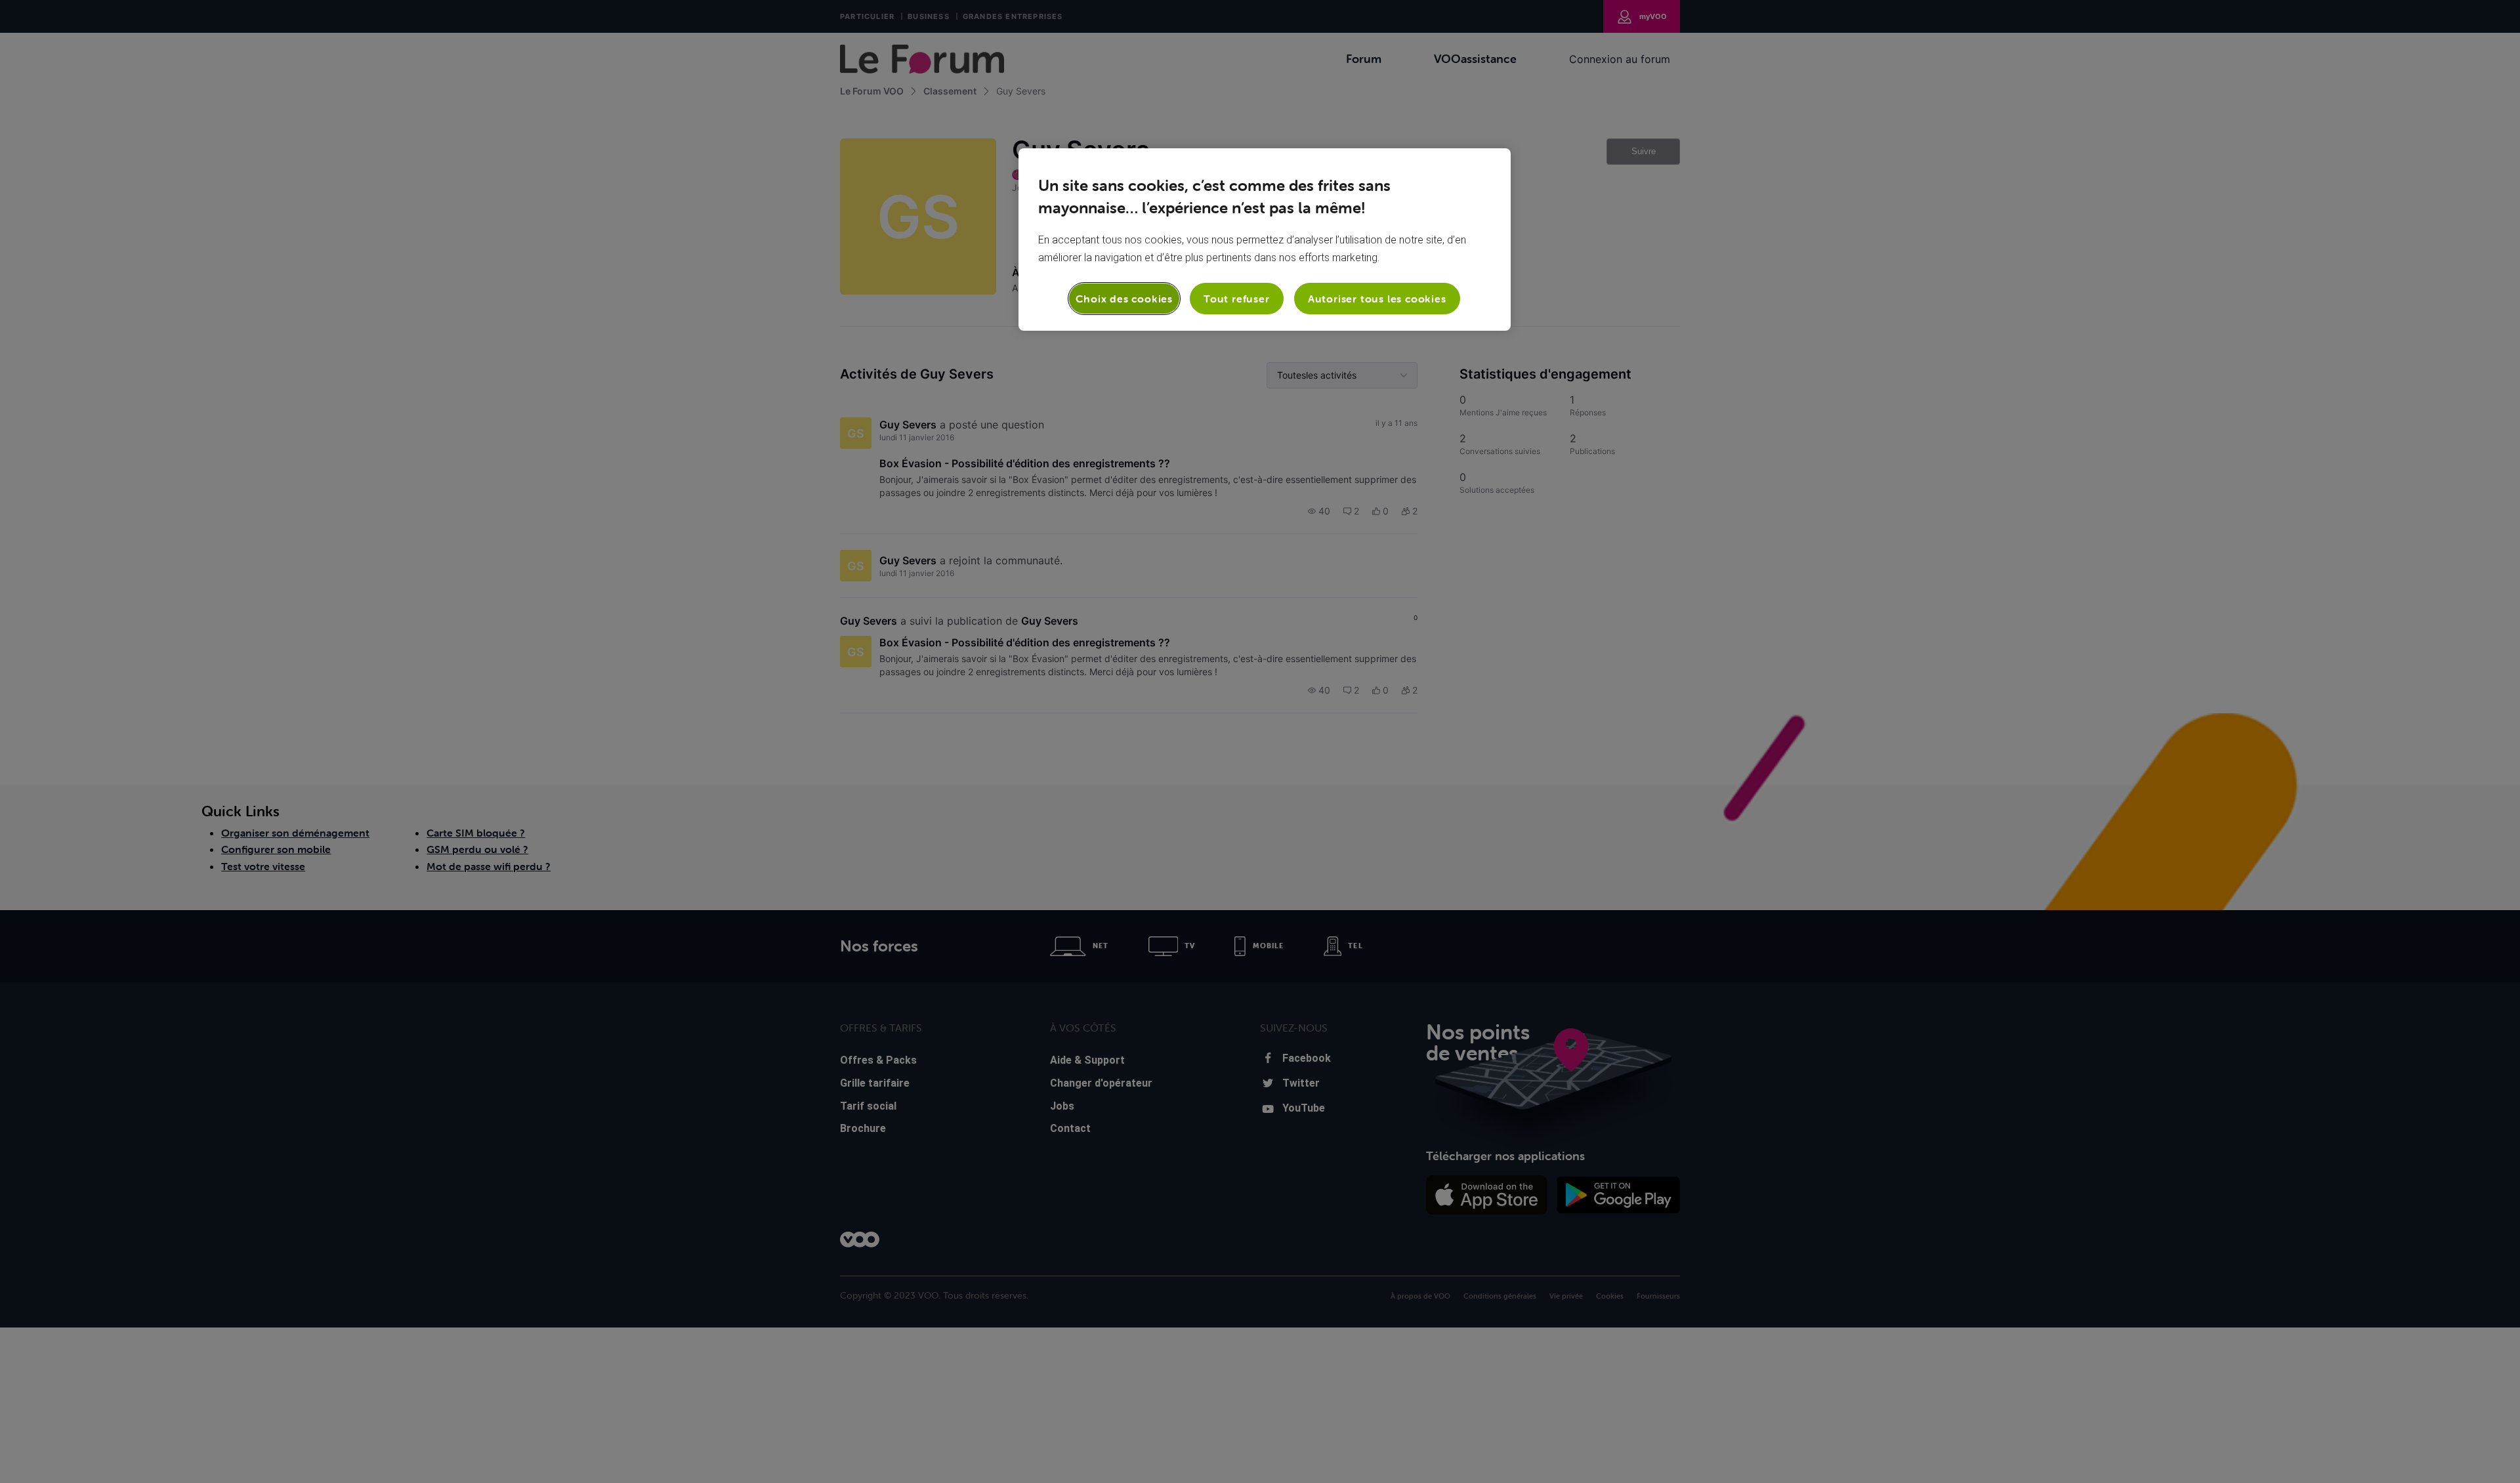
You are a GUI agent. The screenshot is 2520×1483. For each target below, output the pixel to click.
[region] (1265, 240)
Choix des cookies (1124, 299)
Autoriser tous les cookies (1377, 299)
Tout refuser (1237, 299)
